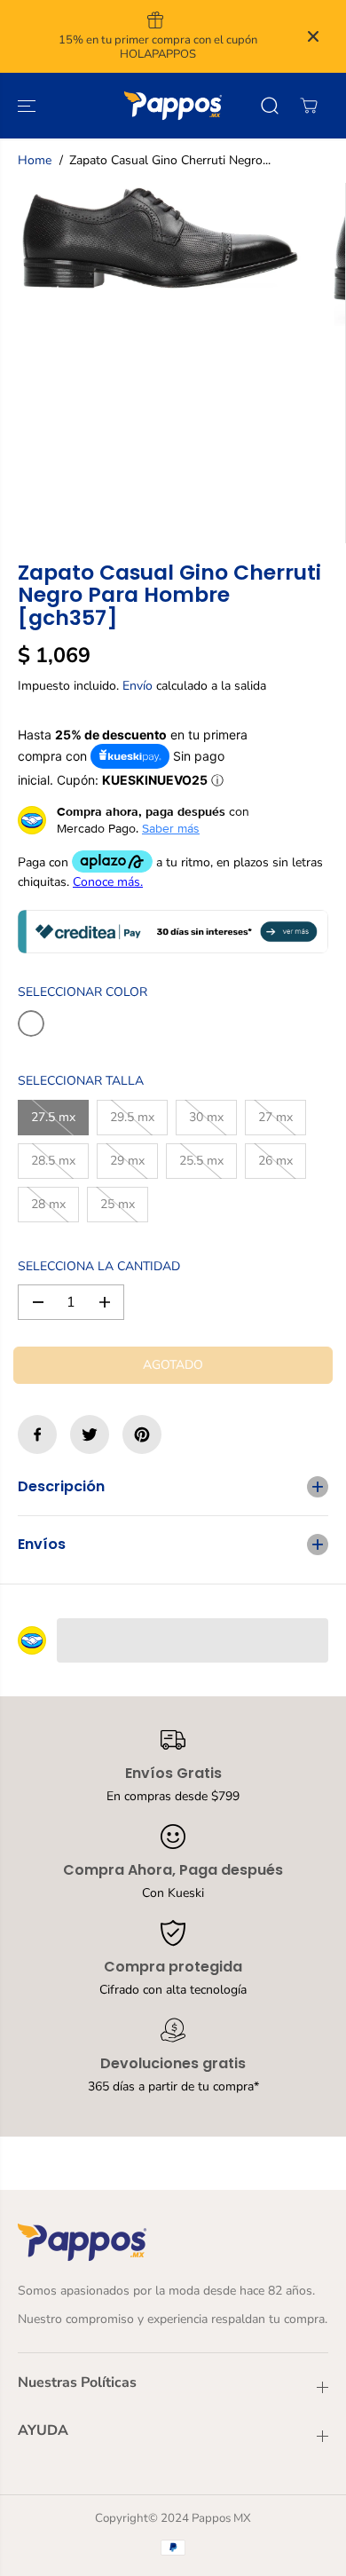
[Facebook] (37, 1434)
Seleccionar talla (81, 1081)
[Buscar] (270, 106)
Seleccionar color (83, 992)
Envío (138, 686)
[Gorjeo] (90, 1434)
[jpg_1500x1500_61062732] (160, 238)
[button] (28, 106)
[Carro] (309, 106)
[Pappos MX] (173, 106)
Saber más (171, 828)
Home (35, 160)
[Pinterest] (142, 1434)
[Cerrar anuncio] (313, 36)
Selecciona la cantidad (99, 1266)
